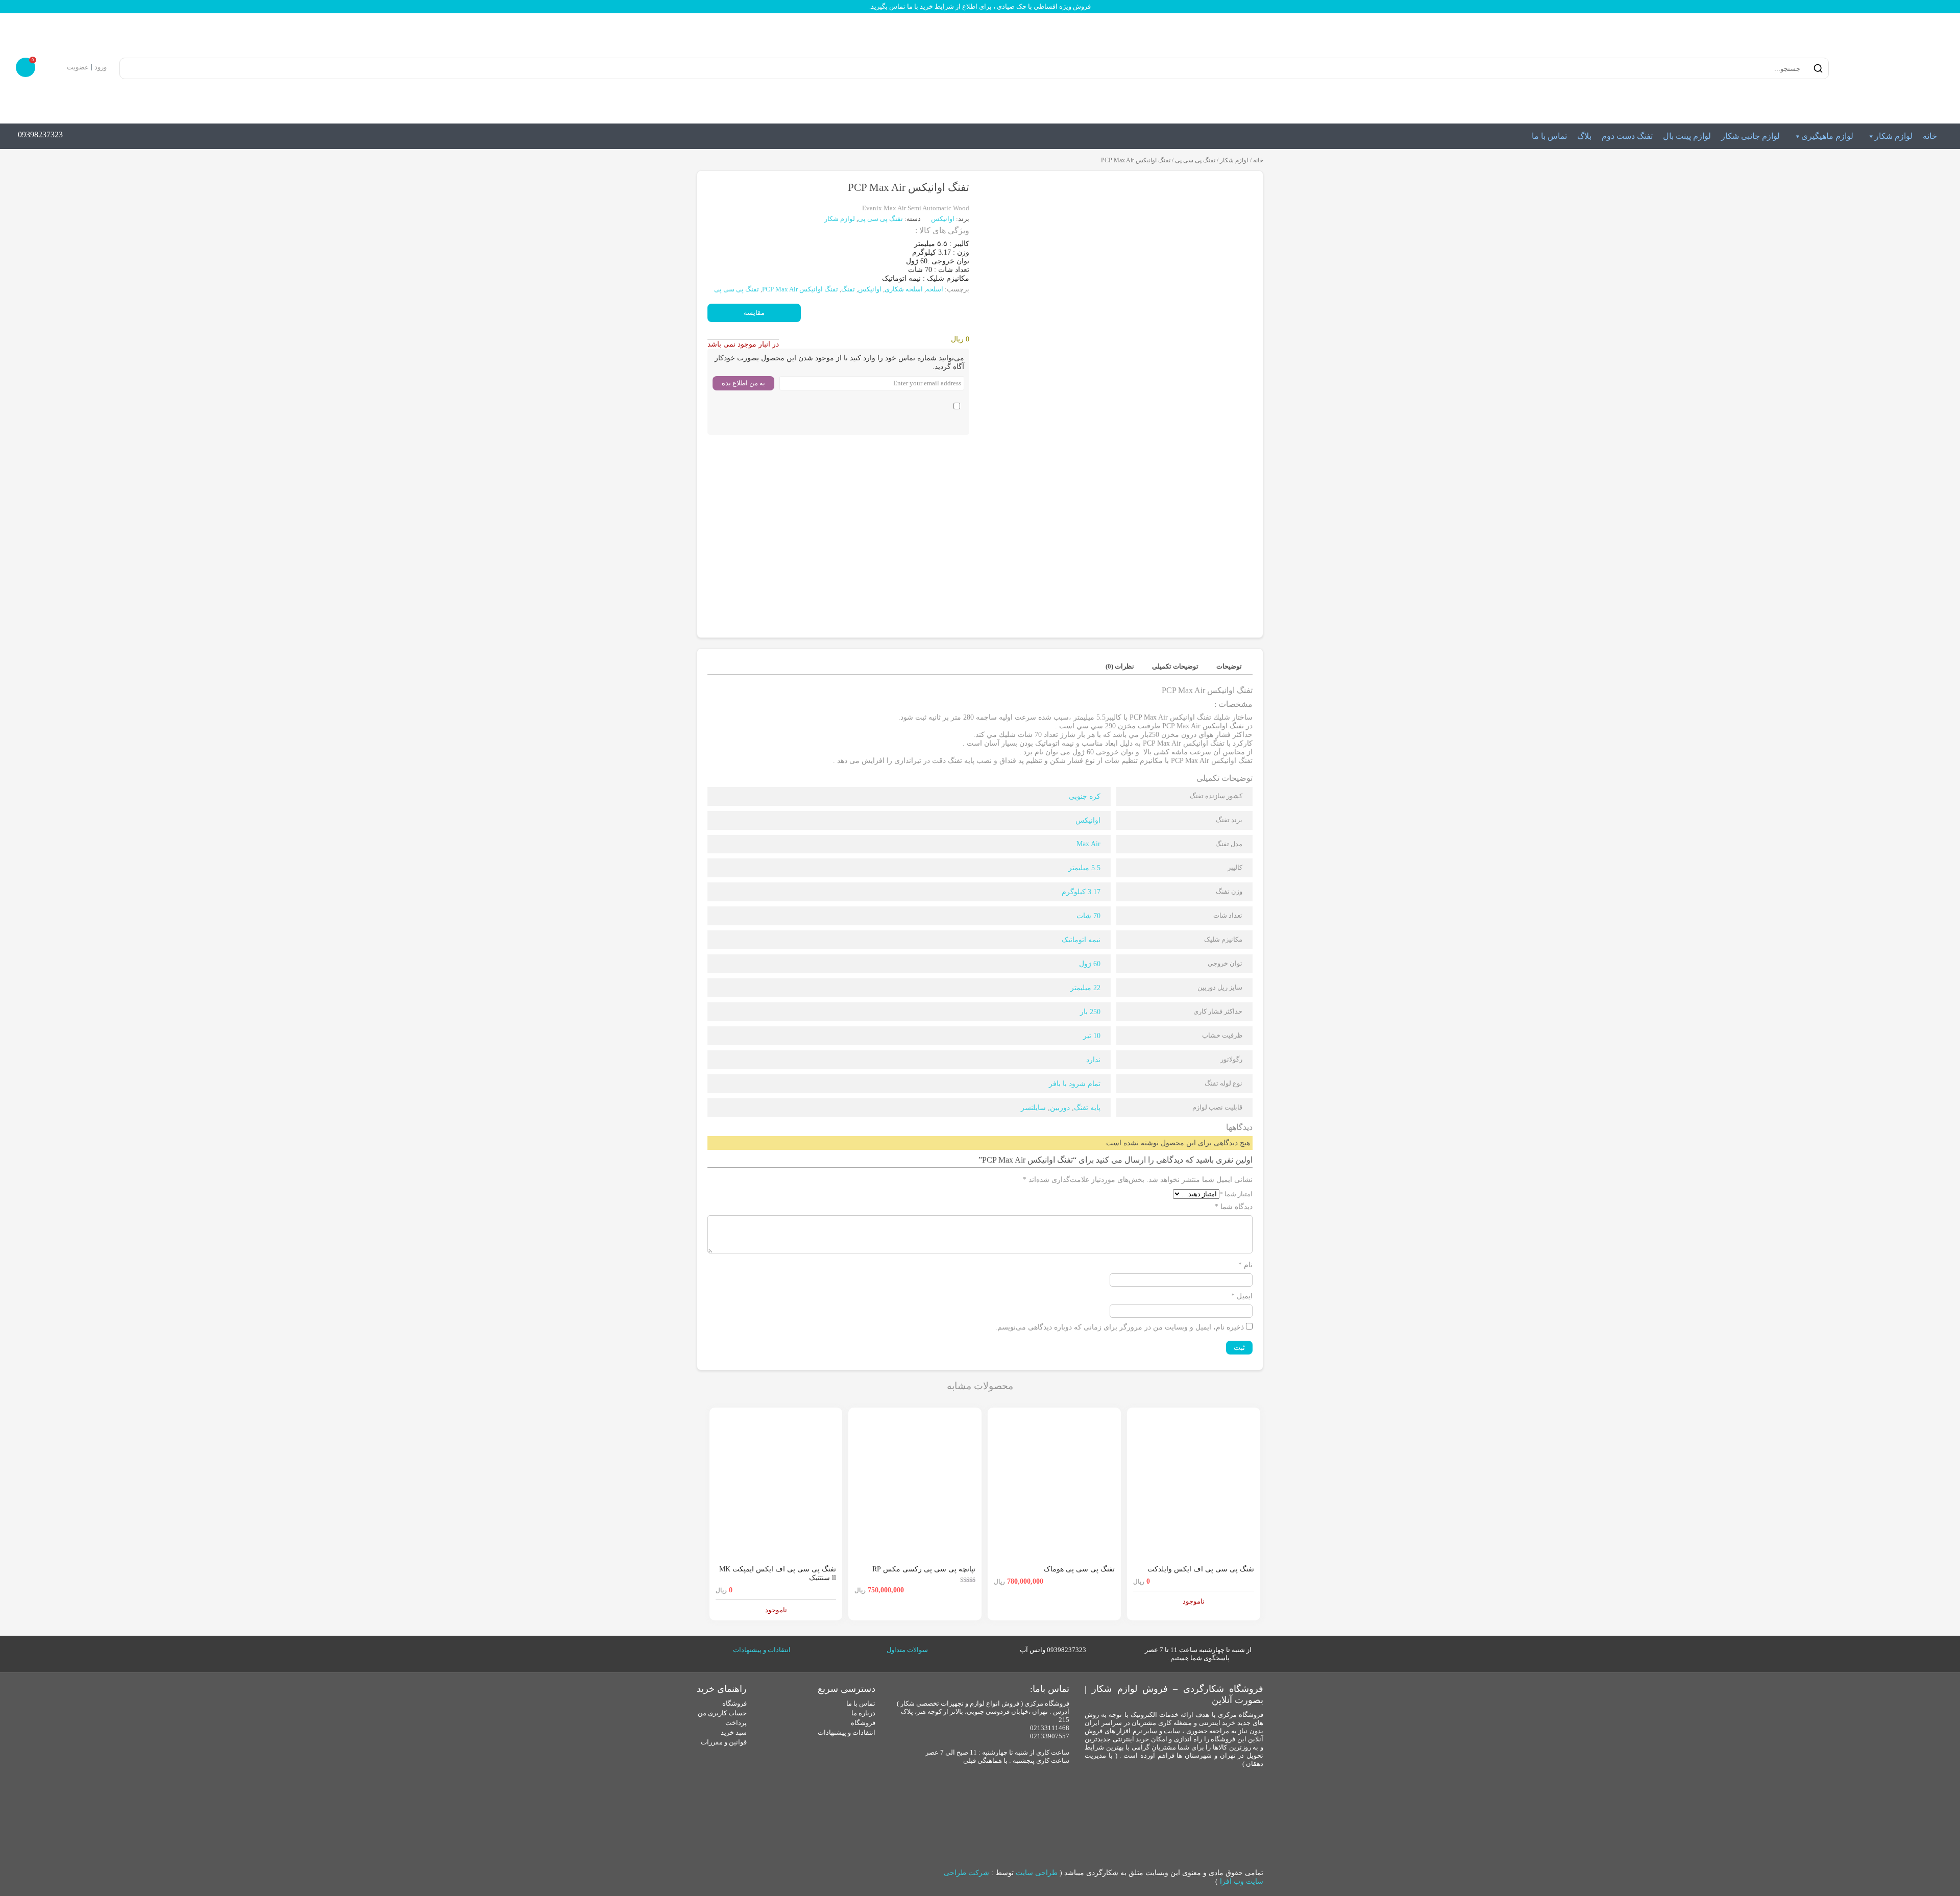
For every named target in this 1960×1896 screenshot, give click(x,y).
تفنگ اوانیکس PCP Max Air (800, 289)
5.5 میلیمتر (1084, 868)
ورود (101, 67)
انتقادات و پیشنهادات (762, 1650)
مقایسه (754, 313)
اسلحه (935, 289)
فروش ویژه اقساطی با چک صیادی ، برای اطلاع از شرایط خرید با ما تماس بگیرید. (980, 6)
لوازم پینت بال (1687, 136)
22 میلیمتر (1085, 988)
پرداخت (736, 1723)
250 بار (1090, 1012)
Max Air (1088, 844)
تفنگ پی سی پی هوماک (1079, 1569)
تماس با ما (1549, 136)
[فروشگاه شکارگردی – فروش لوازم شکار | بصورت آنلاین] (1891, 68)
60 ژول (1090, 964)
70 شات (1088, 916)
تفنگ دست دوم (1627, 136)
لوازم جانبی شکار (1750, 136)
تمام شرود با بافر (1075, 1084)
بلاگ (1584, 136)
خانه (1930, 136)
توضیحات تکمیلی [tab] (1175, 666)
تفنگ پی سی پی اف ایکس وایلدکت (1201, 1569)
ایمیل (1242, 1296)
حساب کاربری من (722, 1713)
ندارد (1093, 1060)
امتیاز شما (1236, 1194)
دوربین (1060, 1108)
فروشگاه (863, 1723)
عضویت (78, 67)
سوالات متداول (907, 1650)
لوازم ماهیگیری (1827, 136)
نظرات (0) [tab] (1120, 666)
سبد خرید (734, 1732)
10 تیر (1092, 1036)
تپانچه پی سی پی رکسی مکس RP (924, 1569)
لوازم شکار (1894, 136)
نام (1245, 1265)
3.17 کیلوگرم (1081, 892)
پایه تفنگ (1087, 1108)
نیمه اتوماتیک (1081, 940)
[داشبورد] (57, 67)
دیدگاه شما (1234, 1207)
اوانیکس (944, 219)
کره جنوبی (1085, 796)
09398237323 (40, 134)
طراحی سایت (1037, 1873)
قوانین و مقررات (724, 1742)
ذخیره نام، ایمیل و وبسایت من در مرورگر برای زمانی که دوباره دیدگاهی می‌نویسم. (1120, 1327)
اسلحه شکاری (904, 289)
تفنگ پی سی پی (1195, 160)
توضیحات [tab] (1229, 666)
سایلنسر (1033, 1108)
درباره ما (863, 1713)
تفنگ (848, 289)
